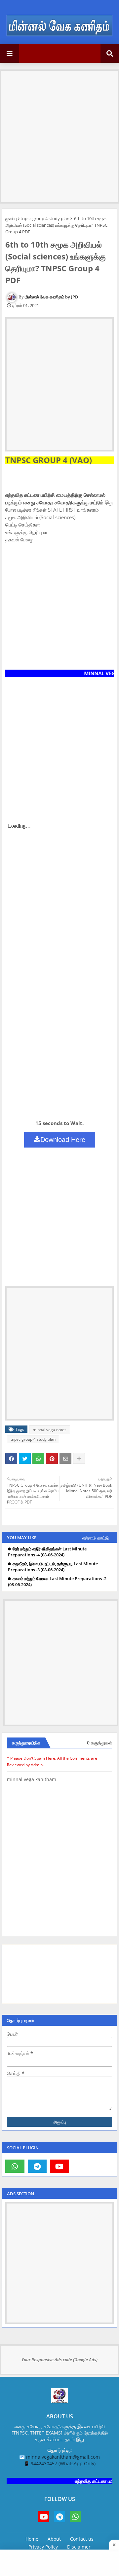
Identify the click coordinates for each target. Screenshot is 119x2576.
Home (32, 2539)
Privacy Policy (43, 2547)
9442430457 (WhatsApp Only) (63, 2463)
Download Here (63, 1140)
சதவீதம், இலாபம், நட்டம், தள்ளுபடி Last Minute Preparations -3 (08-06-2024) (53, 1567)
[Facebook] (11, 1459)
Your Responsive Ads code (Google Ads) (59, 2360)
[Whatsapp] (38, 1459)
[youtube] (59, 2166)
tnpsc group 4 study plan (45, 218)
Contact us (82, 2539)
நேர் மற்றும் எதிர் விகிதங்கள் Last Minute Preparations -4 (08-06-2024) (47, 1552)
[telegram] (37, 2166)
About (54, 2539)
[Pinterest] (52, 1459)
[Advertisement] (59, 130)
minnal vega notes (50, 1430)
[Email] (65, 1459)
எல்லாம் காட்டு (96, 1538)
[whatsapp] (15, 2166)
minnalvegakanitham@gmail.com (63, 2457)
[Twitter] (25, 1459)
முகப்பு (11, 218)
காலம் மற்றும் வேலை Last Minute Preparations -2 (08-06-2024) (57, 1582)
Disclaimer (79, 2547)
